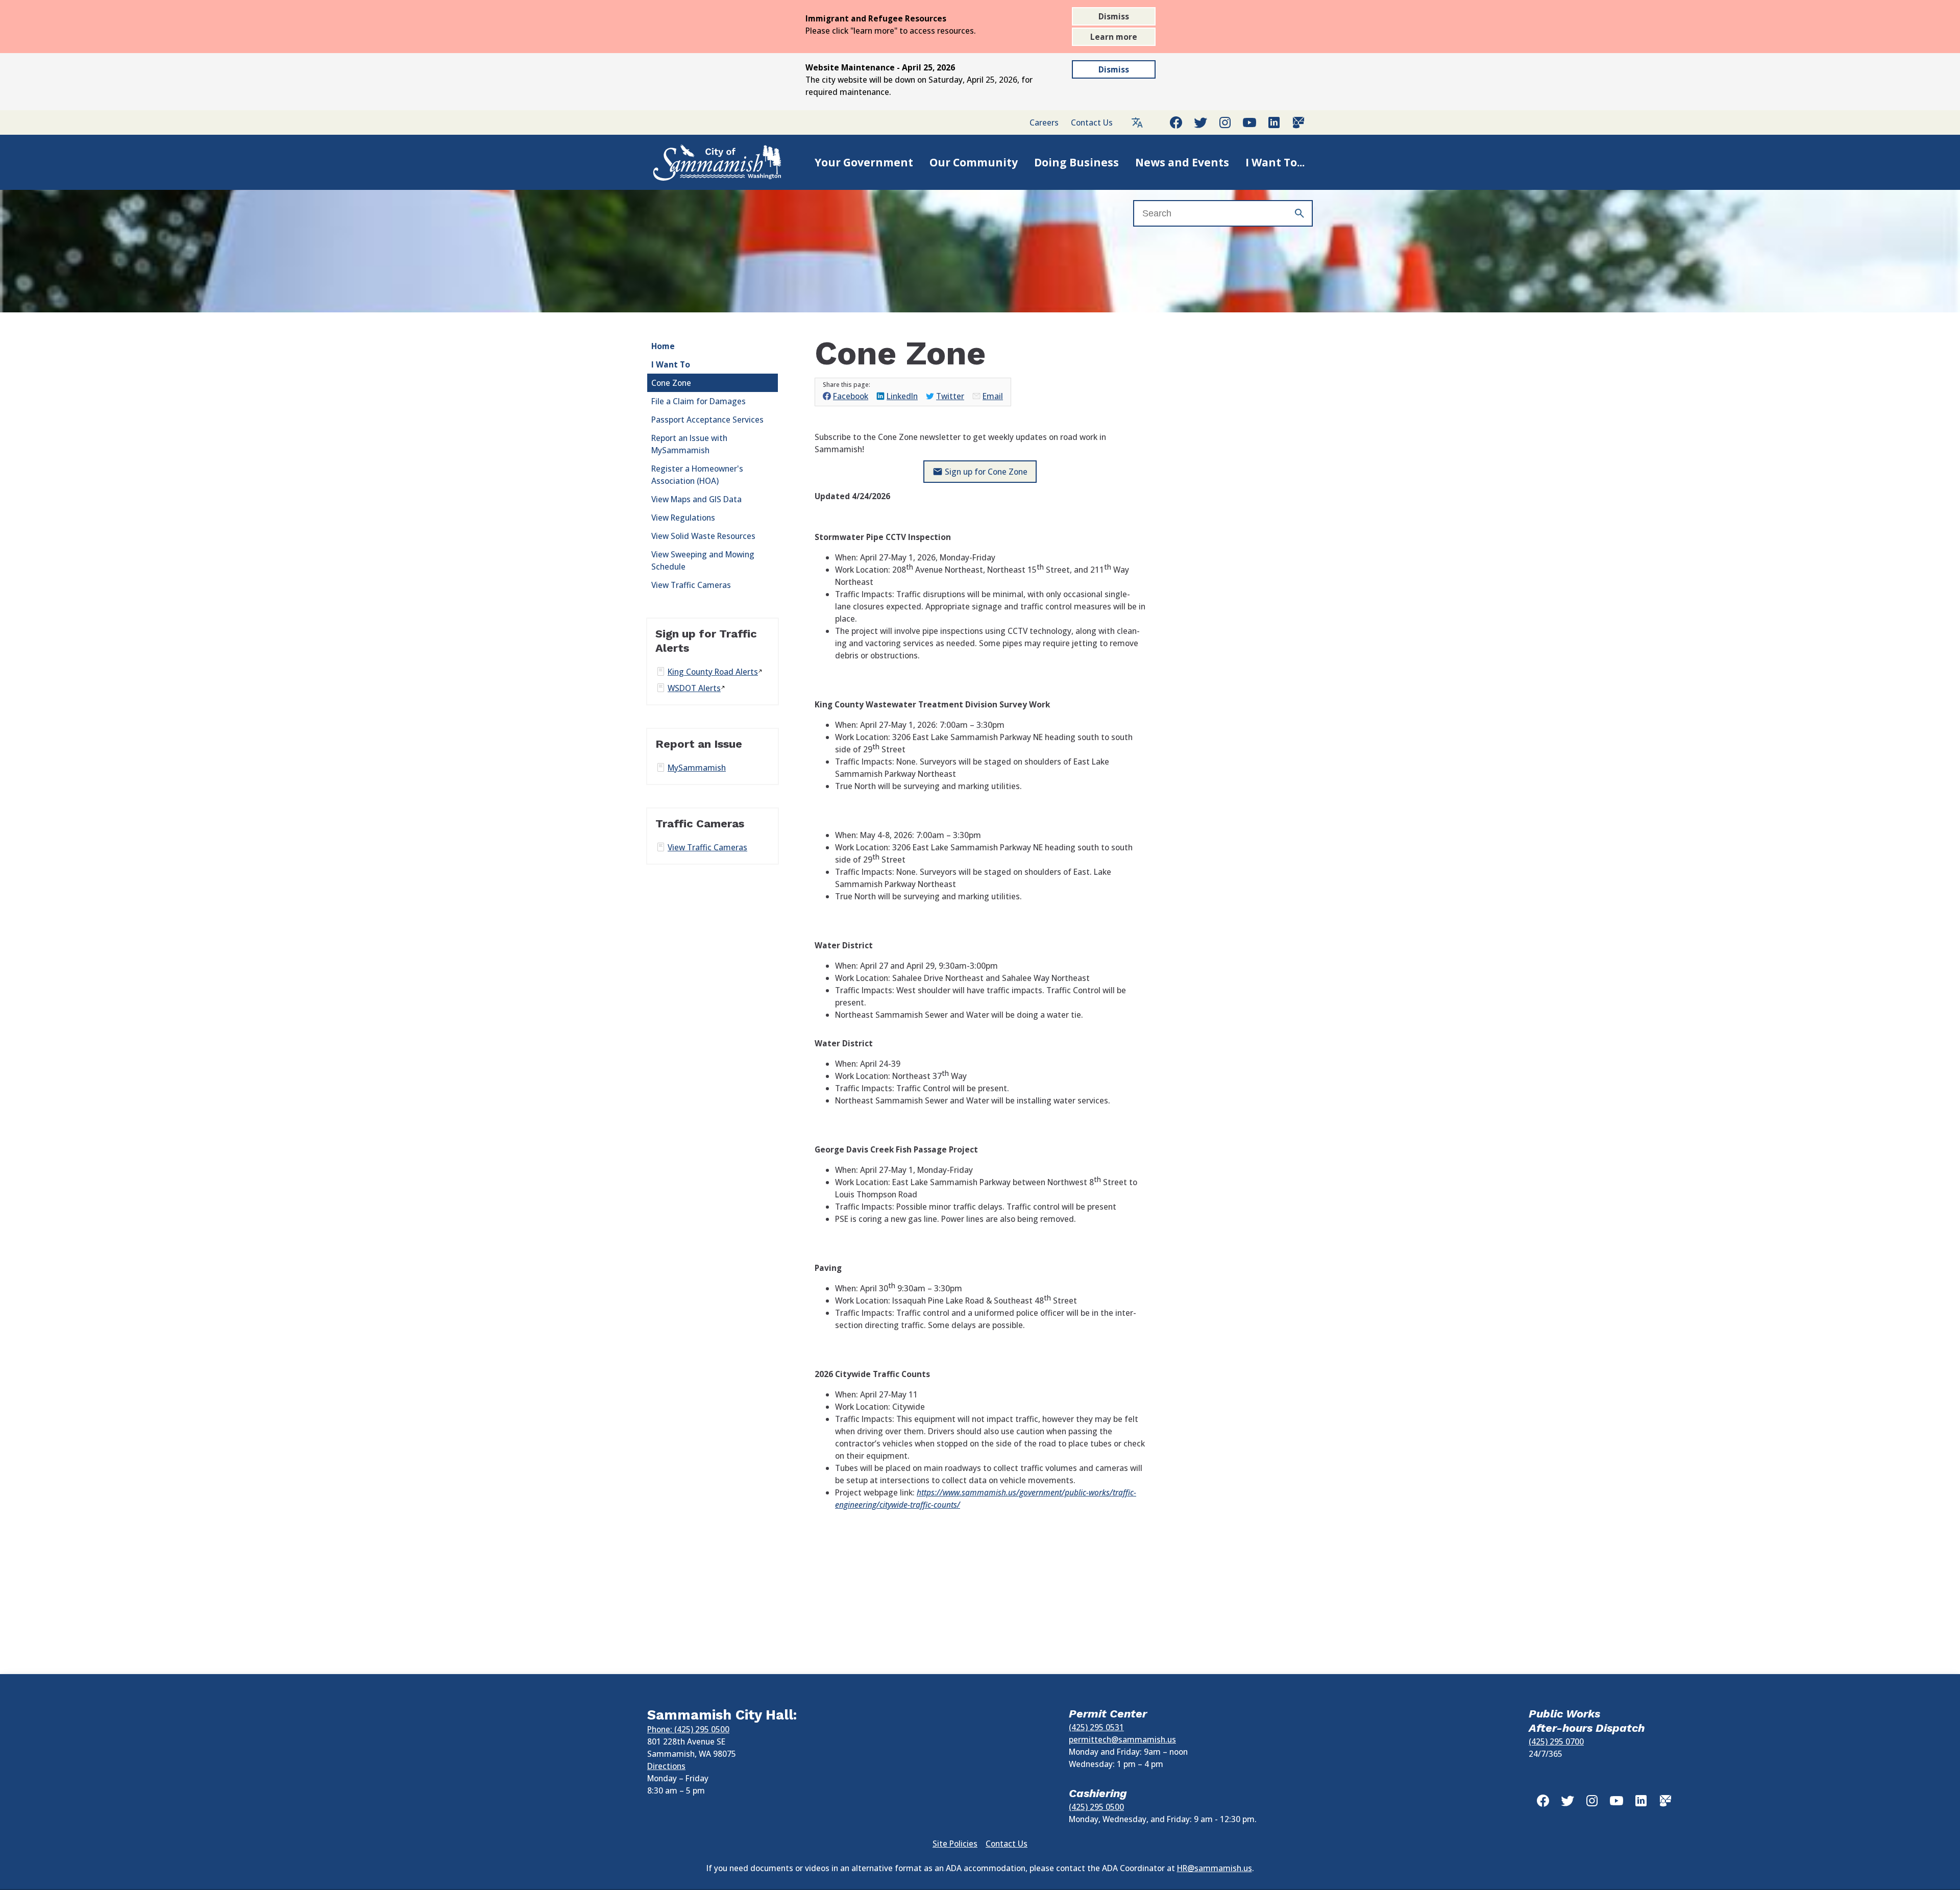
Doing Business (1076, 162)
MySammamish (697, 768)
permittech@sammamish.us (1122, 1739)
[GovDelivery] (1298, 122)
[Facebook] (1176, 122)
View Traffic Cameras (691, 585)
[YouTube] (1249, 122)
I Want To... (1275, 162)
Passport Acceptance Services (707, 420)
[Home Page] (706, 162)
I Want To (671, 364)
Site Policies (955, 1844)
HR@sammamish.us (1215, 1868)
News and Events (1182, 162)
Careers (1044, 122)
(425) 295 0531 (1096, 1727)
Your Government (864, 162)
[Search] (1300, 213)
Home (663, 346)
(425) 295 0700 (1556, 1741)
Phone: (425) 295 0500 (688, 1729)
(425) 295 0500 (1096, 1807)
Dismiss (1114, 16)
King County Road (713, 672)
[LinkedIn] (1274, 122)
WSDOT (694, 688)
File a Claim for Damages (699, 401)
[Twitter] (1200, 122)
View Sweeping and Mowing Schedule (703, 560)
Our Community (974, 162)
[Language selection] (1137, 122)
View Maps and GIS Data (696, 499)
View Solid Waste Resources (703, 536)
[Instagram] (1225, 122)
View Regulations (683, 518)
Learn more (1114, 37)
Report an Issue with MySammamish (689, 444)
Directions (666, 1766)
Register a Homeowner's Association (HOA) (697, 475)
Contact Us (1092, 122)
